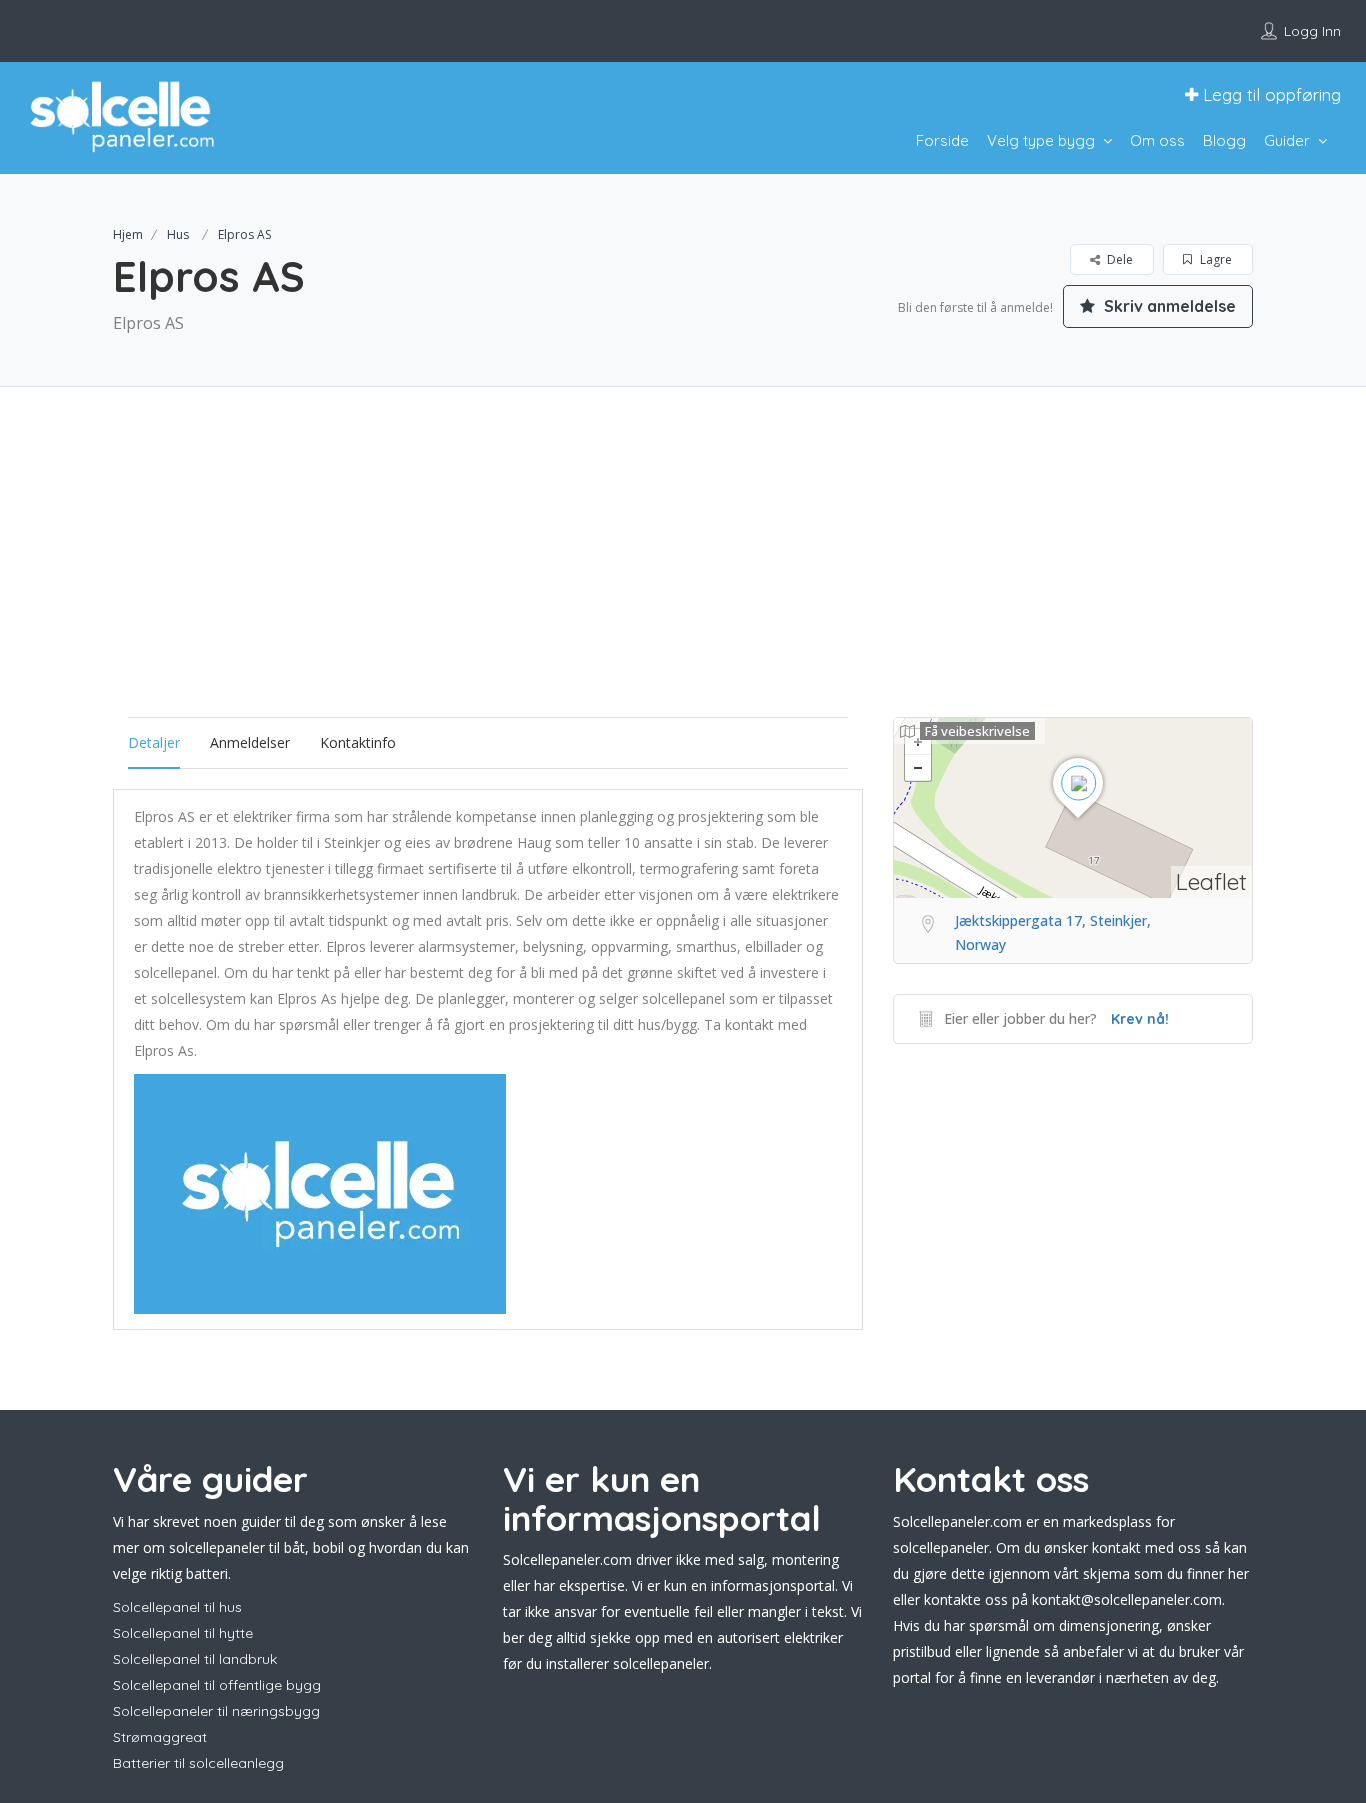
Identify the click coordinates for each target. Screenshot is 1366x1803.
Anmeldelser (250, 742)
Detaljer (154, 742)
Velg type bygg (1041, 140)
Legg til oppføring (1269, 94)
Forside (942, 140)
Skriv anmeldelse (1168, 306)
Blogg (1224, 140)
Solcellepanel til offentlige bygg (217, 1685)
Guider (1287, 140)
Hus (178, 234)
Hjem (128, 234)
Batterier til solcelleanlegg (198, 1763)
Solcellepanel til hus (177, 1607)
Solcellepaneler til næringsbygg (216, 1711)
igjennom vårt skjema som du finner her (1119, 1573)
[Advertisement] (683, 577)
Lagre (1214, 259)
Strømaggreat (160, 1737)
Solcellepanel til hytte (183, 1633)
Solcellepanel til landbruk (195, 1659)
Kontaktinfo (358, 742)
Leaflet (1211, 881)
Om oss (1157, 140)
